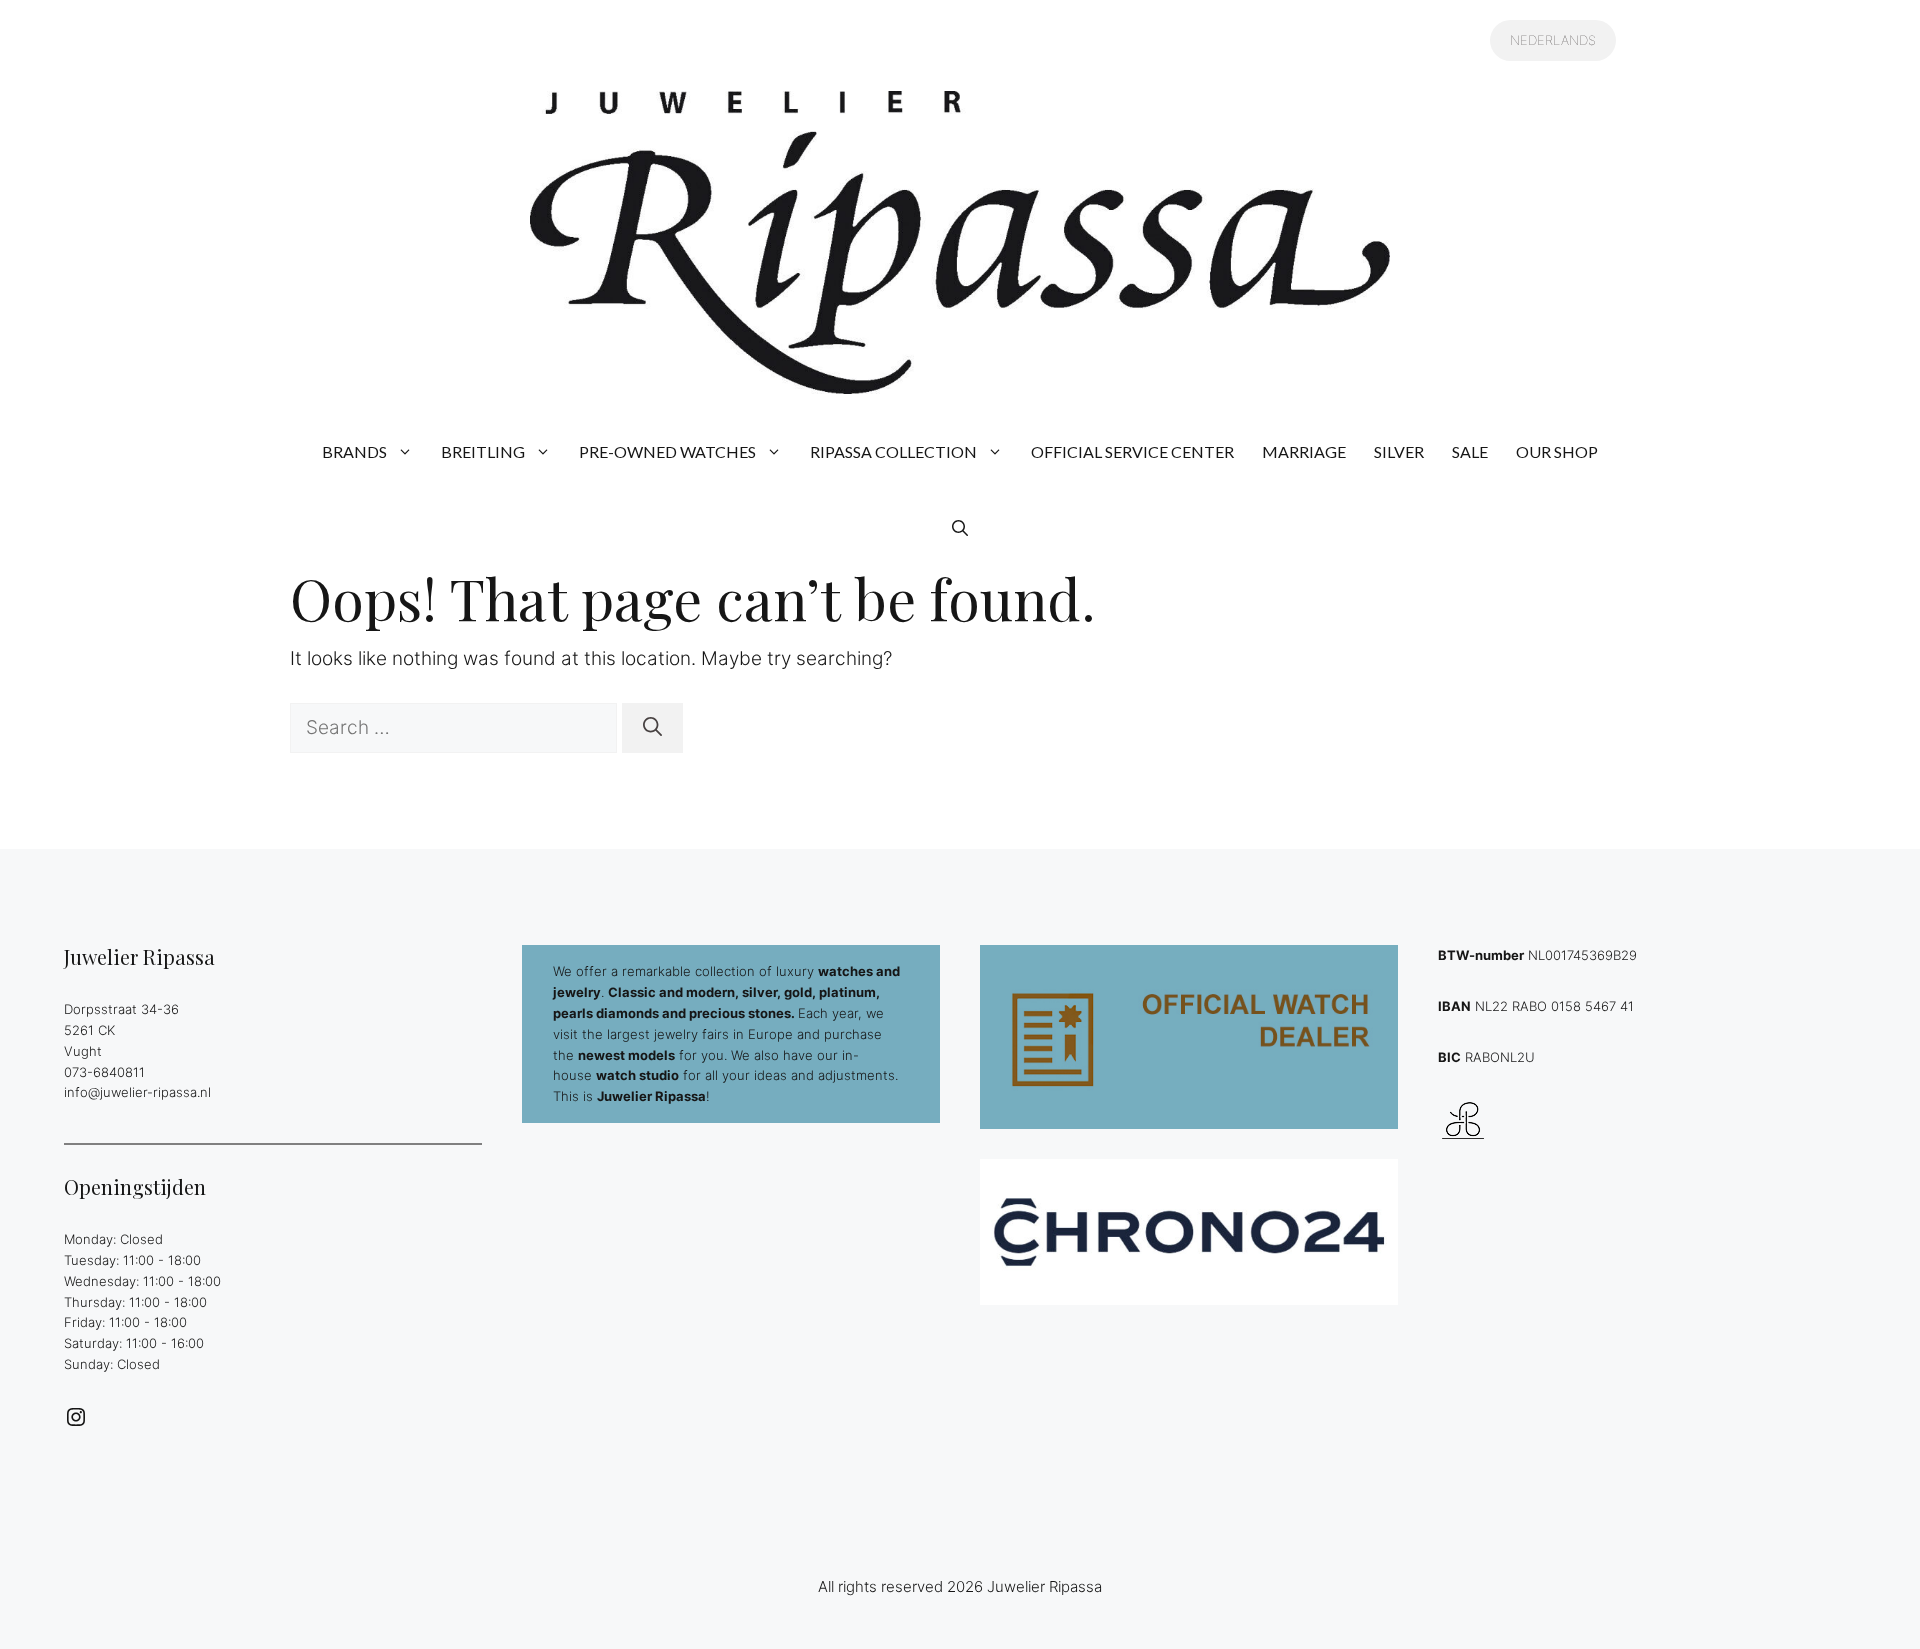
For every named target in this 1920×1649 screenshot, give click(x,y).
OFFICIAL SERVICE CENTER (1132, 451)
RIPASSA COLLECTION (893, 451)
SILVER (1399, 451)
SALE (1470, 451)
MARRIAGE (1304, 451)
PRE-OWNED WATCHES (667, 451)
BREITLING (483, 451)
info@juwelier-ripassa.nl (137, 1092)
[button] (960, 528)
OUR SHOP (1557, 451)
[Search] (652, 728)
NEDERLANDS (1553, 40)
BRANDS (354, 451)
